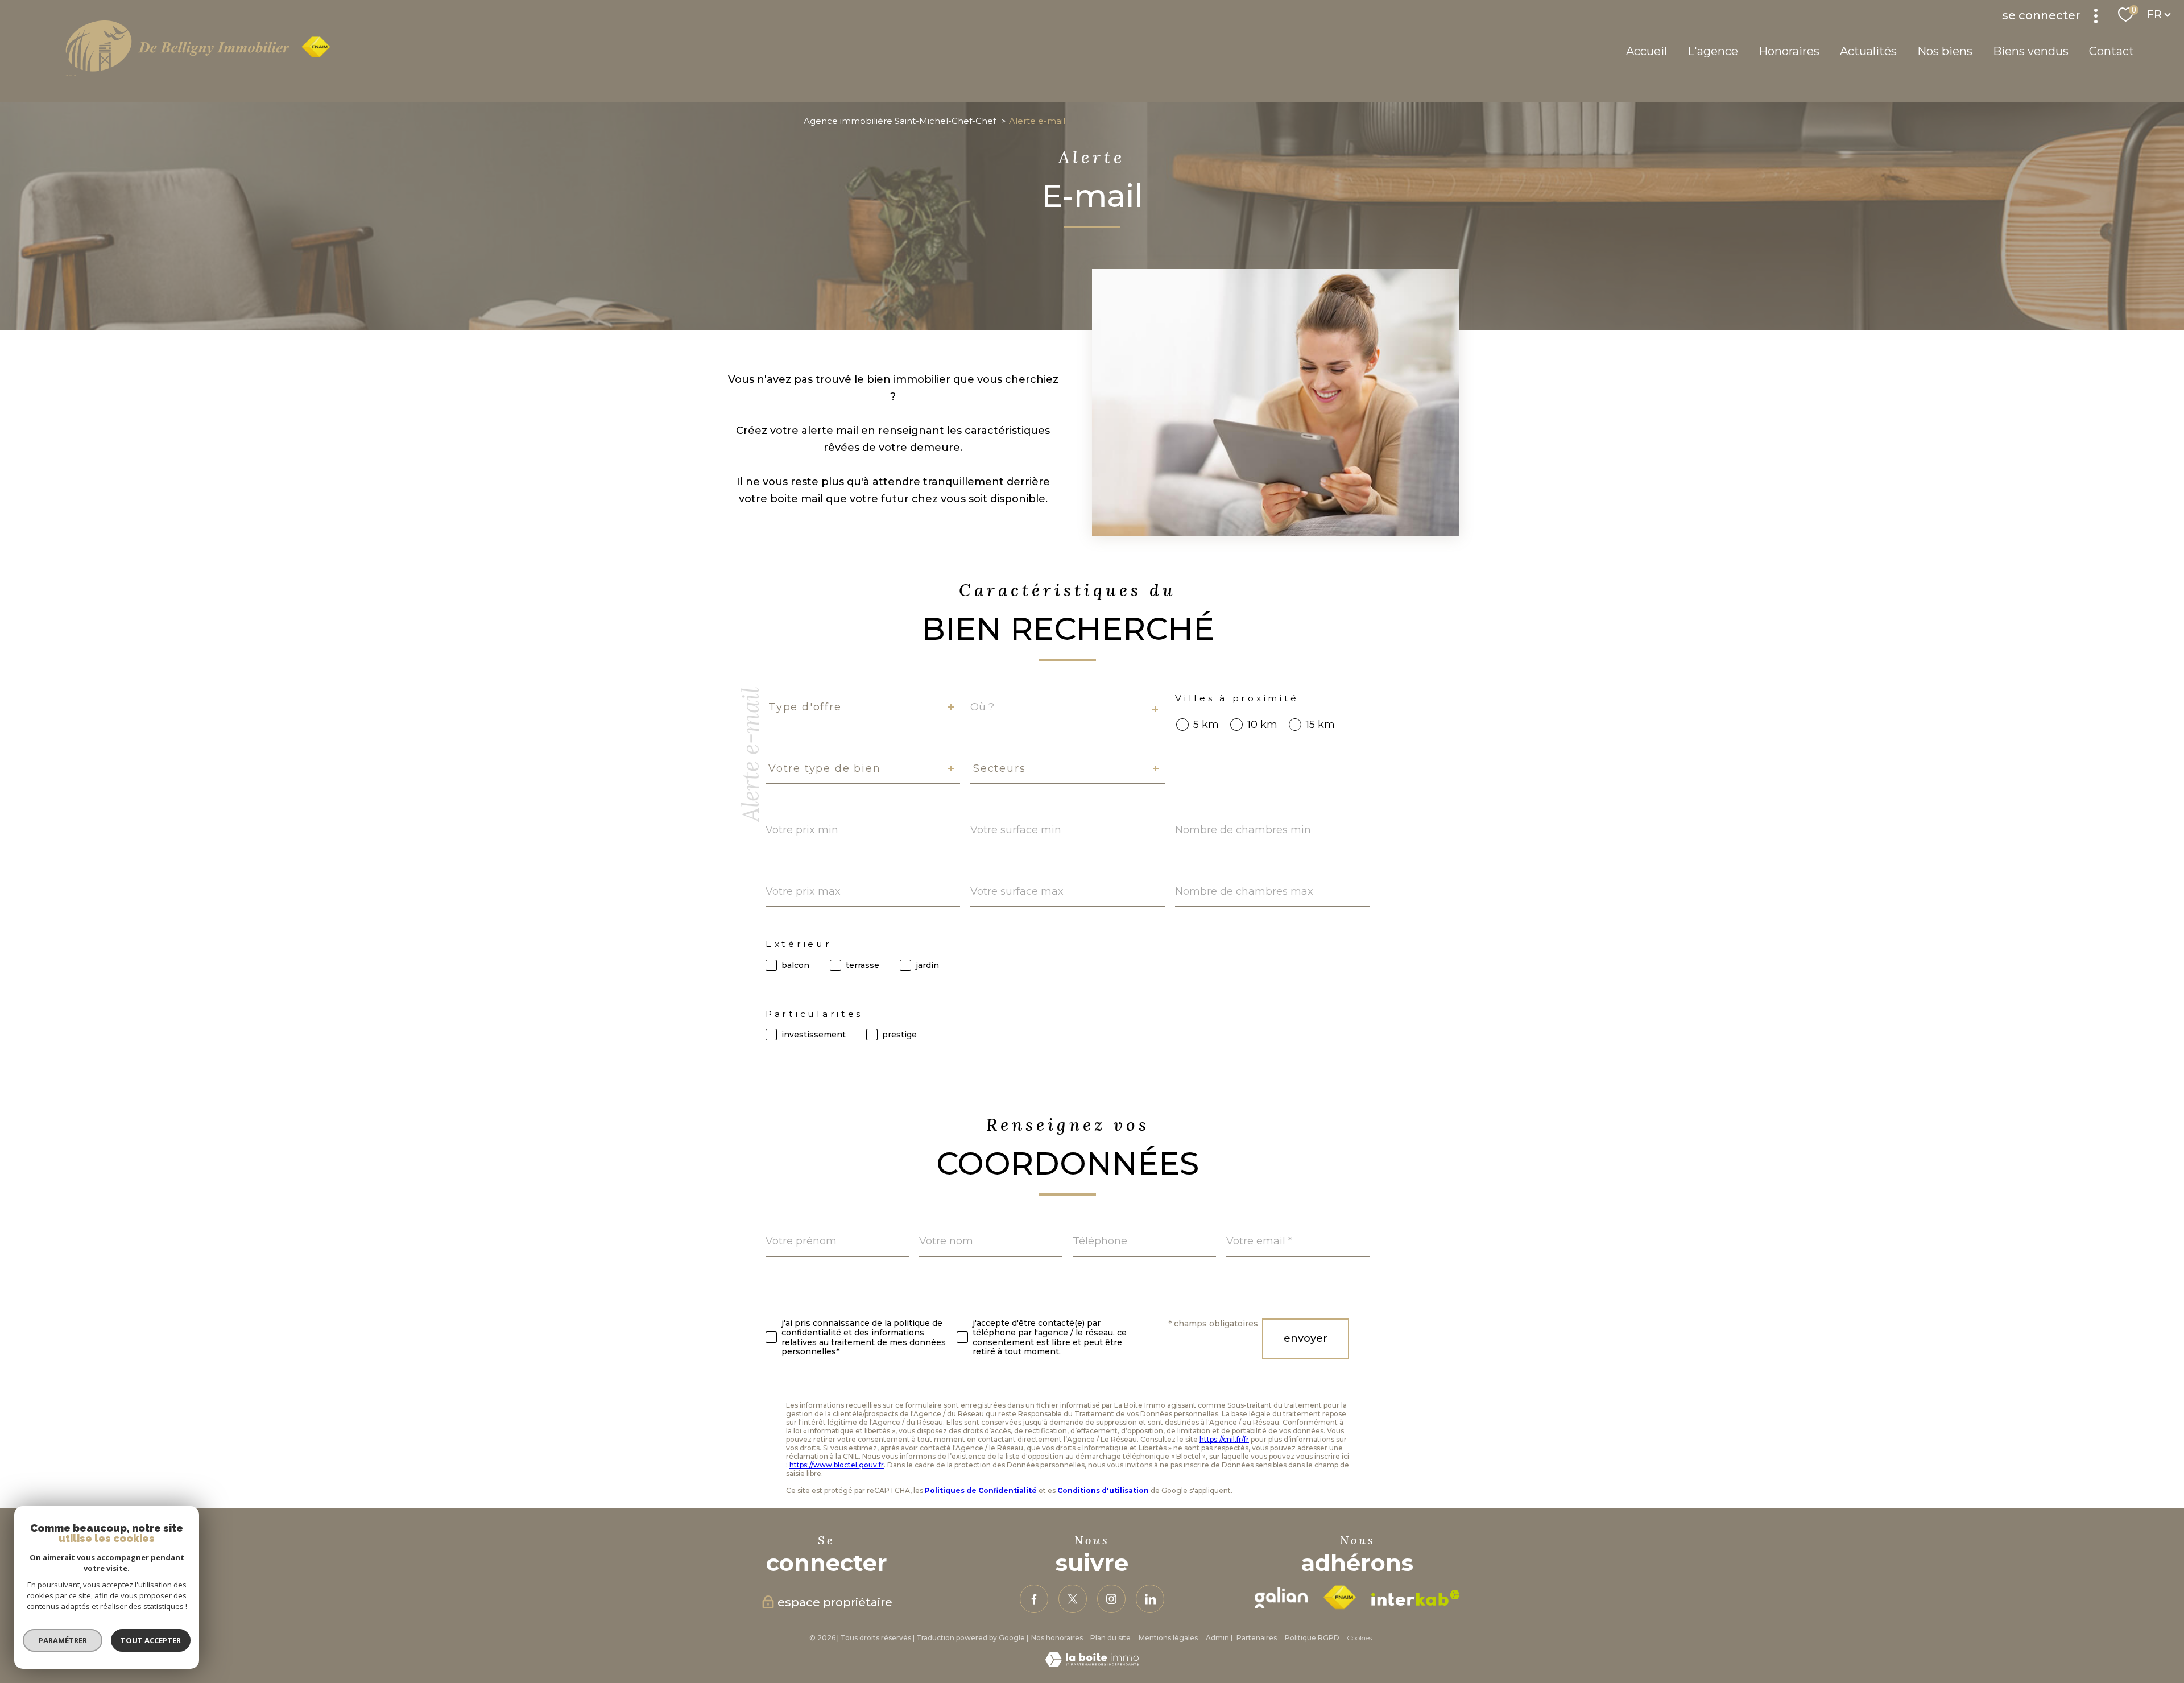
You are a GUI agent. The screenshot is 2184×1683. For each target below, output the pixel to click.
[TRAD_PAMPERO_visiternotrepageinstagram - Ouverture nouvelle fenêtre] (1111, 1599)
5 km (1206, 725)
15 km (1320, 725)
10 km (1262, 725)
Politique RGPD (1312, 1638)
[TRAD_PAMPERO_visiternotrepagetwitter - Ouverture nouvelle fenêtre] (1073, 1599)
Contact (2111, 51)
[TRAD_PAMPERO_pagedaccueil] (198, 73)
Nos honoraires (1057, 1638)
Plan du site (1110, 1638)
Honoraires (1789, 51)
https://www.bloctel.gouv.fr (837, 1465)
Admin (1217, 1638)
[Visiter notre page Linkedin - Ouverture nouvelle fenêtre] (1150, 1599)
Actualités (1868, 51)
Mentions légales (1168, 1638)
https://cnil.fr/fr (1224, 1439)
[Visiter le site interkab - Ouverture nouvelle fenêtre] (1416, 1598)
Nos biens (1945, 51)
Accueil (1647, 51)
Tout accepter (151, 1640)
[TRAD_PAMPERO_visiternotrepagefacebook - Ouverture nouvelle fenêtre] (1034, 1599)
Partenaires (1257, 1638)
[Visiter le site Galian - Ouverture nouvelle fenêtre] (1281, 1598)
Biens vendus (2031, 51)
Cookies (1359, 1638)
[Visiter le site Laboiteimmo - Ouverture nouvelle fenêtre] (1092, 1664)
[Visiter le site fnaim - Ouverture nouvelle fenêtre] (1339, 1598)
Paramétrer (63, 1640)
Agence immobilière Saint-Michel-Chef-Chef (900, 121)
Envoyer (1306, 1338)
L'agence (1713, 51)
